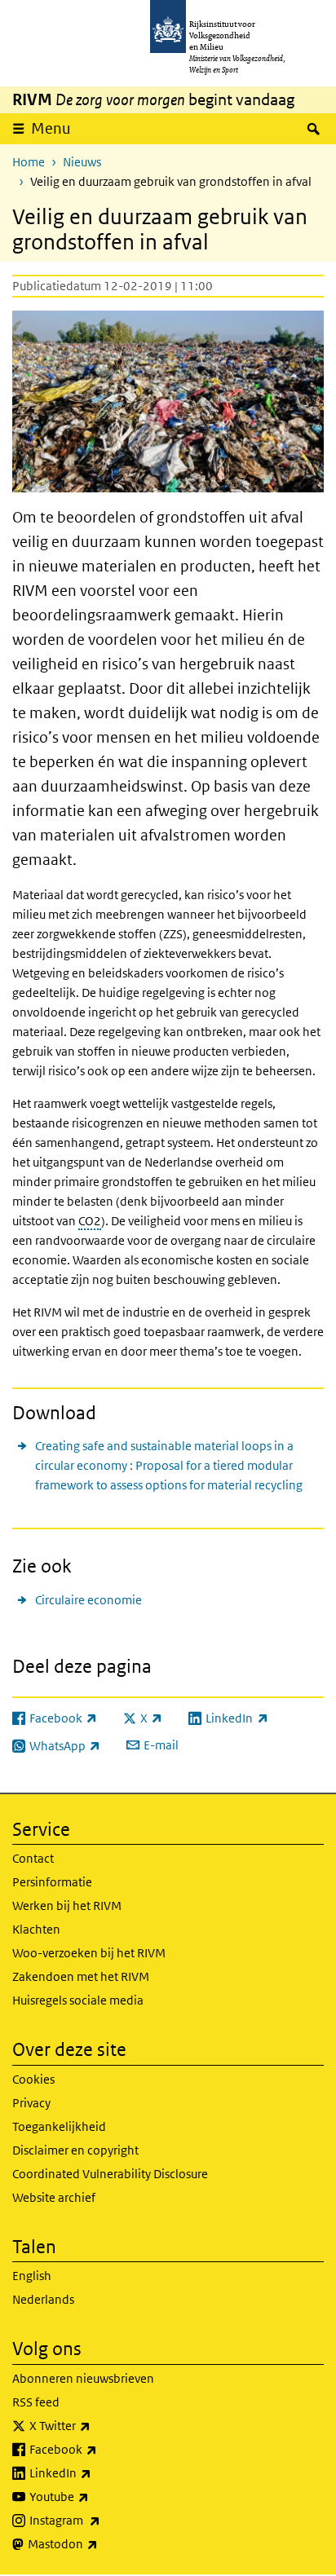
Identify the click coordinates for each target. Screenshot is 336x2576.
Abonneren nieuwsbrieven (83, 2378)
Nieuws (82, 162)
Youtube (95, 2496)
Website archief (54, 2197)
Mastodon (99, 2543)
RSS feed (36, 2402)
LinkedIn (96, 2472)
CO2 (90, 1221)
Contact (33, 1858)
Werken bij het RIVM (67, 1906)
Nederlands (43, 2299)
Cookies (33, 2079)
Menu (51, 128)
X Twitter (96, 2425)
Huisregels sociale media (78, 2000)
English (32, 2276)
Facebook (99, 2449)
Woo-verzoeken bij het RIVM (89, 1953)
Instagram (101, 2520)
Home (29, 162)
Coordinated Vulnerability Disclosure (110, 2174)
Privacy (31, 2103)
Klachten (36, 1929)
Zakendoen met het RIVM (81, 1976)
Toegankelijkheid (59, 2126)
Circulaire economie (88, 1600)
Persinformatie (52, 1882)
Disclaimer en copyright (75, 2150)
